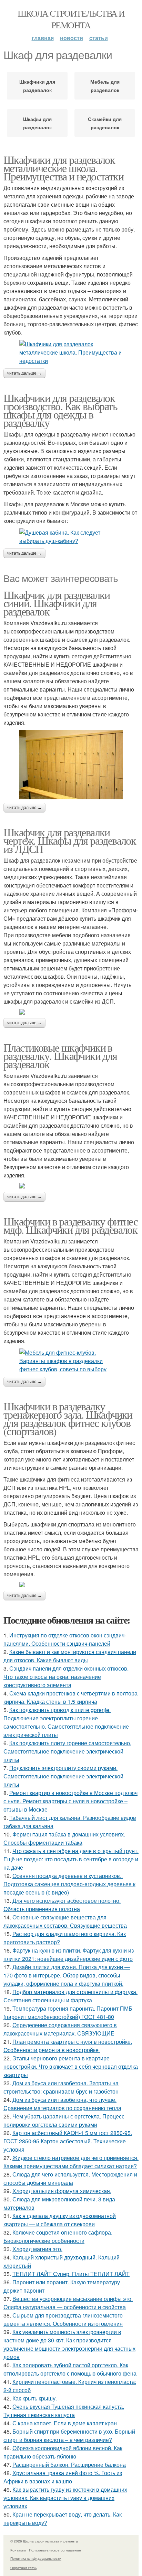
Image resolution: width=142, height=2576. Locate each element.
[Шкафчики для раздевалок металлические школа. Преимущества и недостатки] (71, 352)
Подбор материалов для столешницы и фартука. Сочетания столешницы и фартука (70, 1996)
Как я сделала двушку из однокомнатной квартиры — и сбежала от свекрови (60, 2220)
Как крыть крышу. (35, 2398)
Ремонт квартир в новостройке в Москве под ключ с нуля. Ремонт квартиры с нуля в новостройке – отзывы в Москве (70, 1801)
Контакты (18, 2550)
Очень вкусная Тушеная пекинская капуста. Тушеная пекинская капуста (64, 2411)
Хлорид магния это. (37, 2249)
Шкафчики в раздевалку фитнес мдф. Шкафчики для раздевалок (70, 1225)
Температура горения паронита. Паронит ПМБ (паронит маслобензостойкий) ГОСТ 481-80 (68, 2013)
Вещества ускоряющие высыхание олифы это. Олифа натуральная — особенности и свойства (68, 2303)
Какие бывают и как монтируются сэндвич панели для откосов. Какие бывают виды (70, 1656)
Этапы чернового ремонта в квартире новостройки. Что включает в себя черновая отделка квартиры (71, 2066)
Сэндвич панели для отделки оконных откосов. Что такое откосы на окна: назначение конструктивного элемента (66, 1677)
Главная (43, 38)
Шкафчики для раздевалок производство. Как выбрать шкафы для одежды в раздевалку (60, 410)
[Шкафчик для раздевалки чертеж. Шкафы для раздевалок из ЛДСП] (71, 1012)
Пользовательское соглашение (55, 2550)
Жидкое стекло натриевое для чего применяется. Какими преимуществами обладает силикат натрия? (71, 2162)
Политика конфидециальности (36, 2558)
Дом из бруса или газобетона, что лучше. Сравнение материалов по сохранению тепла (62, 2104)
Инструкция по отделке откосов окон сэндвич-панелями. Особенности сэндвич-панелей (65, 1639)
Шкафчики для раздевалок (37, 86)
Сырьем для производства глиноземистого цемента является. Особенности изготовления (63, 2319)
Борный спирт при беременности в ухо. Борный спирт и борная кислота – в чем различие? (69, 2436)
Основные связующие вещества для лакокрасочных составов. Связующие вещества (65, 1921)
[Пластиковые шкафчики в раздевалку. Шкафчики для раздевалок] (71, 1186)
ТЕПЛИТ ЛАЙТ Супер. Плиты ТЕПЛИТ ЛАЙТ (71, 2274)
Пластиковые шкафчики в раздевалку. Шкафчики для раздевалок (60, 1056)
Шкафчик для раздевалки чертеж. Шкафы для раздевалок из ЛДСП (70, 840)
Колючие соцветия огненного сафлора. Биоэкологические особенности (58, 2236)
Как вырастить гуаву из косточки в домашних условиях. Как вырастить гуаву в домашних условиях (65, 2498)
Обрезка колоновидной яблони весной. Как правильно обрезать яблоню (63, 2452)
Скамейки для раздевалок (105, 123)
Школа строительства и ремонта (71, 19)
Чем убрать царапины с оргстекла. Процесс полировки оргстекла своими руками (64, 2120)
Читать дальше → (24, 373)
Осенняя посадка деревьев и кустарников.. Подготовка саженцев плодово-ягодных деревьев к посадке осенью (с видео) (69, 1884)
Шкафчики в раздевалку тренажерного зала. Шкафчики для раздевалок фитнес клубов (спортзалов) (68, 1418)
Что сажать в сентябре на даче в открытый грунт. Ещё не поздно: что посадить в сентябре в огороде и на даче (71, 1859)
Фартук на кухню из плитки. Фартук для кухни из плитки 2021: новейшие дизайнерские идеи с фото (69, 1954)
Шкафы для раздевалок (37, 123)
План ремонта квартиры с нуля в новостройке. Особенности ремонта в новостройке (68, 2046)
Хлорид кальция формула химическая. (62, 2191)
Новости (72, 38)
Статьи (99, 38)
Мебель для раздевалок (105, 86)
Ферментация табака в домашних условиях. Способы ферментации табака (64, 1838)
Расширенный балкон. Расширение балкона (69, 2465)
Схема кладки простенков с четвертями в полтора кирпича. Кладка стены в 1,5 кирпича (70, 1697)
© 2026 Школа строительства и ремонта (44, 2541)
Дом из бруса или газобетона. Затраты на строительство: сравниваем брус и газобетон (61, 2087)
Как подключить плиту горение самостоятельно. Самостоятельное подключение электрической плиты (67, 1751)
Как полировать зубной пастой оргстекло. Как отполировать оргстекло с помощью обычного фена (70, 2369)
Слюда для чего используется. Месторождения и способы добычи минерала (70, 2178)
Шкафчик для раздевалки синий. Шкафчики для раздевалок (57, 603)
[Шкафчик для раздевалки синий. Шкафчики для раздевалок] (71, 765)
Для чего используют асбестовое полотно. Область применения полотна (62, 1905)
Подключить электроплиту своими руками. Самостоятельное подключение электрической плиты (63, 1776)
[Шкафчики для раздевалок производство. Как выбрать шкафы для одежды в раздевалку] (71, 537)
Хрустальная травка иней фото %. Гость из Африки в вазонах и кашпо (63, 2477)
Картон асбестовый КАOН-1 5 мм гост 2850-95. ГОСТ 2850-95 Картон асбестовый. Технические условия (68, 2141)
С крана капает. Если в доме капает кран (65, 2423)
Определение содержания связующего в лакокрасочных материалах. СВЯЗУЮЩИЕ (60, 2029)
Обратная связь (23, 2568)
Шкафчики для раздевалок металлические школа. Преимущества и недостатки (63, 168)
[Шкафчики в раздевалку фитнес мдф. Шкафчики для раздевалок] (71, 1361)
